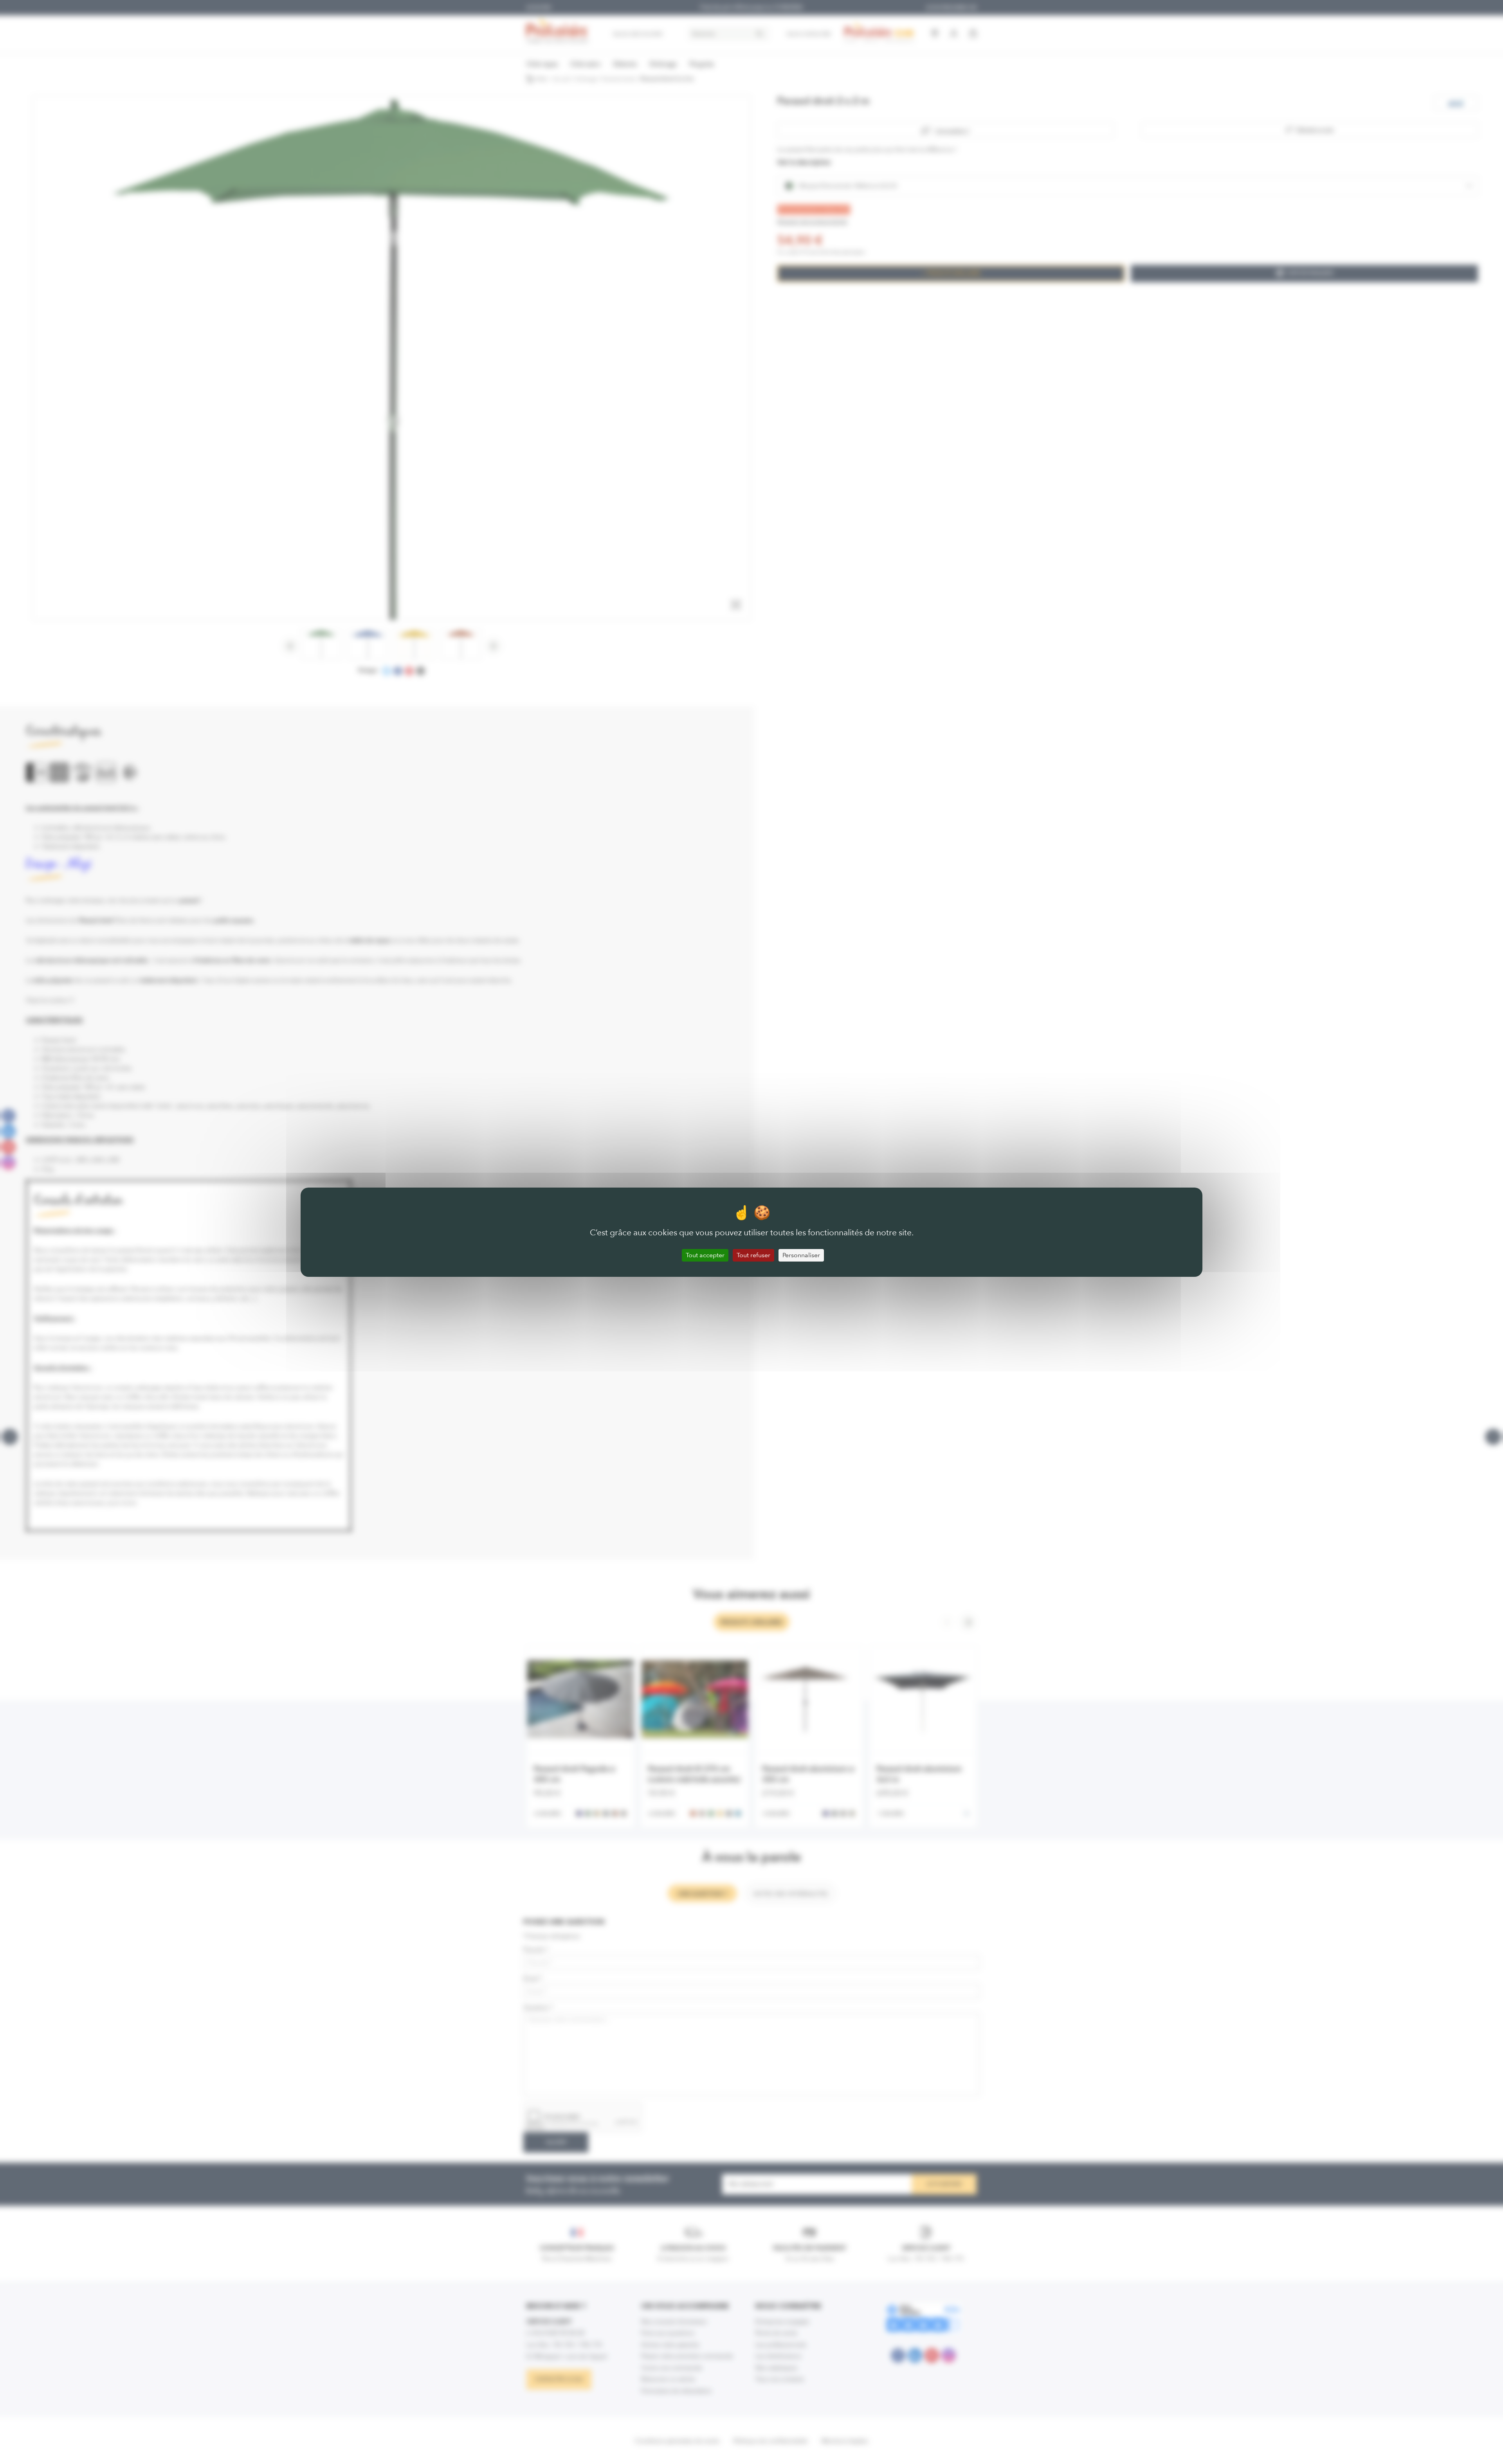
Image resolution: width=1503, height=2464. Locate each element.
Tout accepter (705, 1255)
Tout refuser (753, 1255)
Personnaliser (801, 1255)
